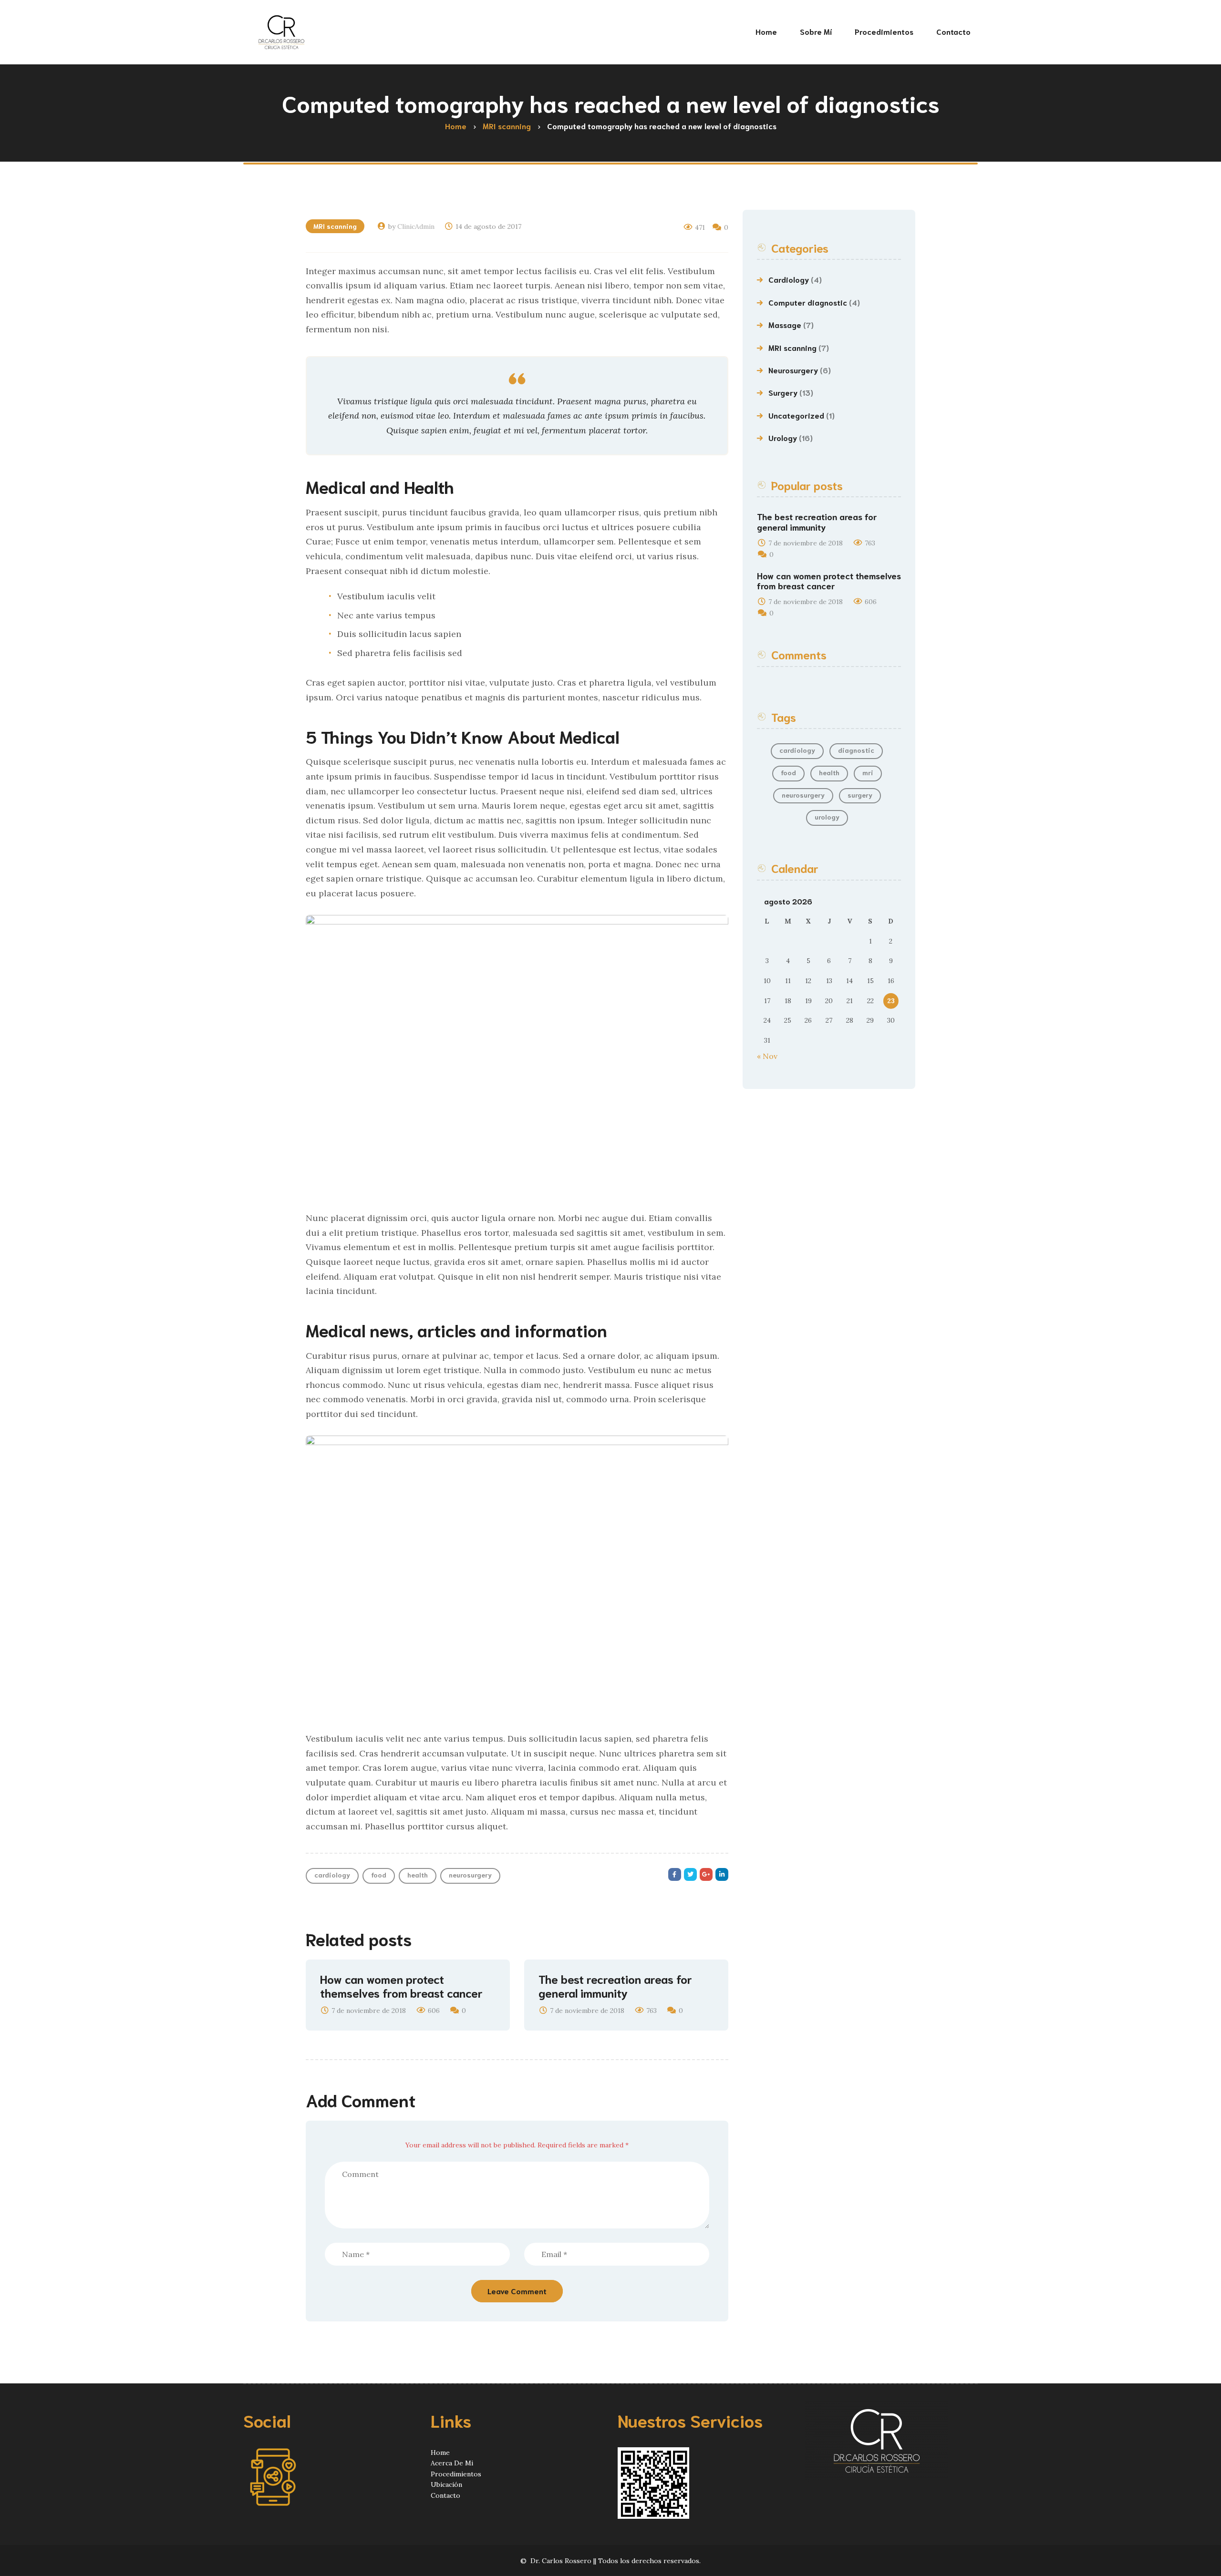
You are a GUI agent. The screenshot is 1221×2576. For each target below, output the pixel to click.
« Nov (767, 1056)
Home (440, 2453)
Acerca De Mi (452, 2463)
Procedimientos (456, 2474)
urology (827, 817)
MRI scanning (335, 226)
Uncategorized (796, 415)
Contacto (445, 2495)
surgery (860, 795)
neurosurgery (470, 1875)
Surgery (783, 392)
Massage (785, 324)
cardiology (332, 1875)
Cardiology (789, 279)
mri (868, 772)
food (379, 1875)
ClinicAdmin (416, 226)
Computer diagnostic (808, 302)
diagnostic (856, 750)
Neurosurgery (793, 370)
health (418, 1875)
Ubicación (446, 2484)
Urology (783, 437)
